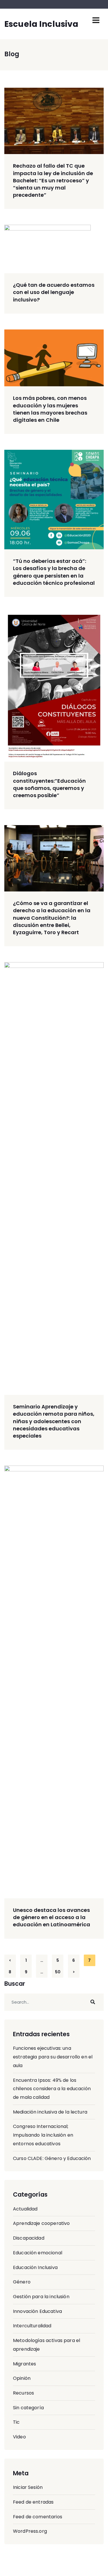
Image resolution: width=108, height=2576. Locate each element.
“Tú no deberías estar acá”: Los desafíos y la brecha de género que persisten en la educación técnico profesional (54, 572)
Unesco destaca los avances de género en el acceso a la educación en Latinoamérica (52, 1917)
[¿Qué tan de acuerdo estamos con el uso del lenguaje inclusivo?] (54, 249)
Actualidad (25, 2209)
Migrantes (24, 2364)
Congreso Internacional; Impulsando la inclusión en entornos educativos (43, 2135)
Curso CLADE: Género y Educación (52, 2158)
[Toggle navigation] (96, 20)
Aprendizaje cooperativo (41, 2223)
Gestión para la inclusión (41, 2297)
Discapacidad (29, 2238)
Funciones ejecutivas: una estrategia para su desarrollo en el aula (53, 2057)
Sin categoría (28, 2408)
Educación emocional (38, 2253)
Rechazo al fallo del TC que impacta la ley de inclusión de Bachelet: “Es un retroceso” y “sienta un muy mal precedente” (53, 180)
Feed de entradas (33, 2502)
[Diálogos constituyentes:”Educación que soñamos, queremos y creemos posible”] (54, 687)
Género (22, 2282)
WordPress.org (30, 2531)
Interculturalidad (32, 2326)
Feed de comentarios (38, 2517)
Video (19, 2437)
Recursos (23, 2393)
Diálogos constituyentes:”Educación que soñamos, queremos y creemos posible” (49, 784)
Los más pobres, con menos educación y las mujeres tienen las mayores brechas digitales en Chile (50, 409)
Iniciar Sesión (28, 2487)
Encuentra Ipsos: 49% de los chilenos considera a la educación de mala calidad (52, 2089)
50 (58, 1972)
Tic (16, 2422)
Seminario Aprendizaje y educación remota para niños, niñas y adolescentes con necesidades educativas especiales (54, 1421)
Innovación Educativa (37, 2311)
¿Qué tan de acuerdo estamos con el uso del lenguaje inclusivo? (54, 292)
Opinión (22, 2378)
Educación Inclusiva (35, 2267)
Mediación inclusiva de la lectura (50, 2112)
